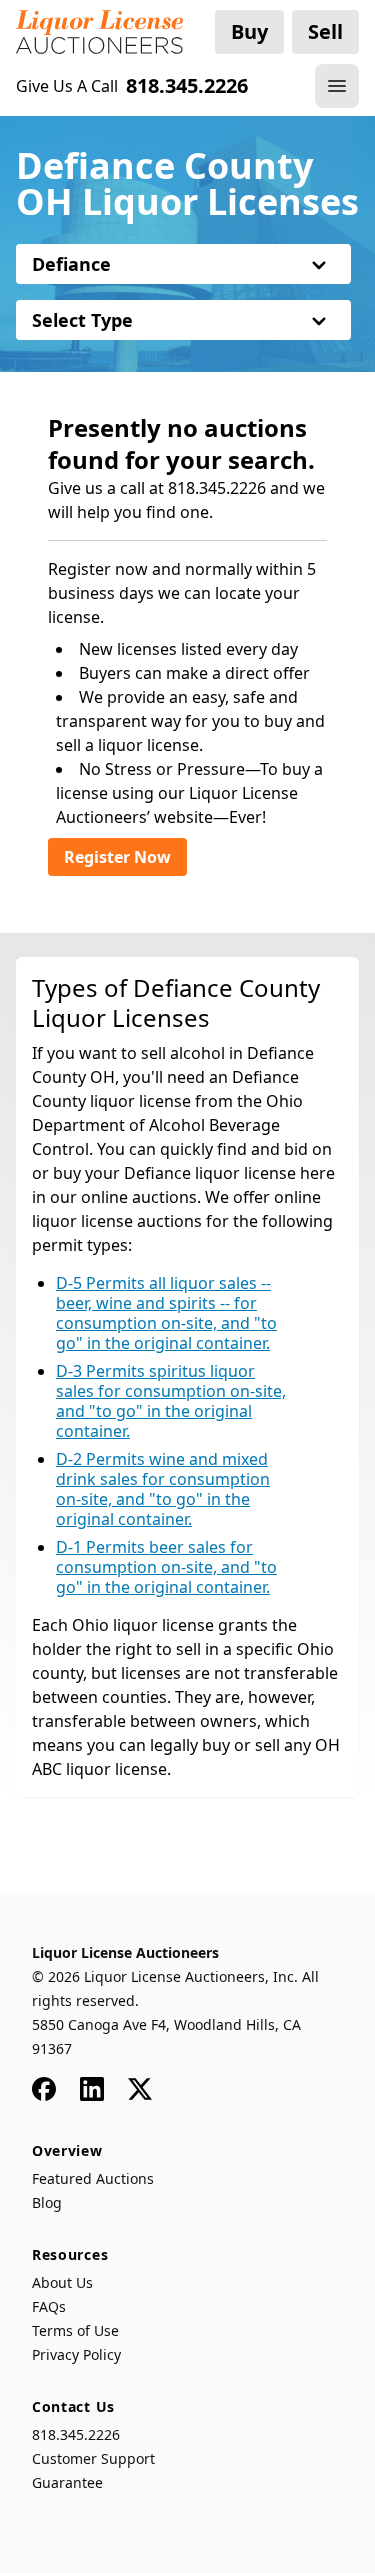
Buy (249, 31)
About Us (62, 2282)
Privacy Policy (76, 2354)
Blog (47, 2202)
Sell (325, 31)
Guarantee (67, 2482)
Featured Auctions (93, 2178)
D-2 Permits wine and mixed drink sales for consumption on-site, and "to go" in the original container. (163, 1489)
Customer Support (93, 2458)
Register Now (117, 857)
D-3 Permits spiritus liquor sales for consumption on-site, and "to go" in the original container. (171, 1401)
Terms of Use (75, 2330)
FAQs (49, 2306)
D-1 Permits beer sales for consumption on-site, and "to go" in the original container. (166, 1567)
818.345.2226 (76, 2434)
